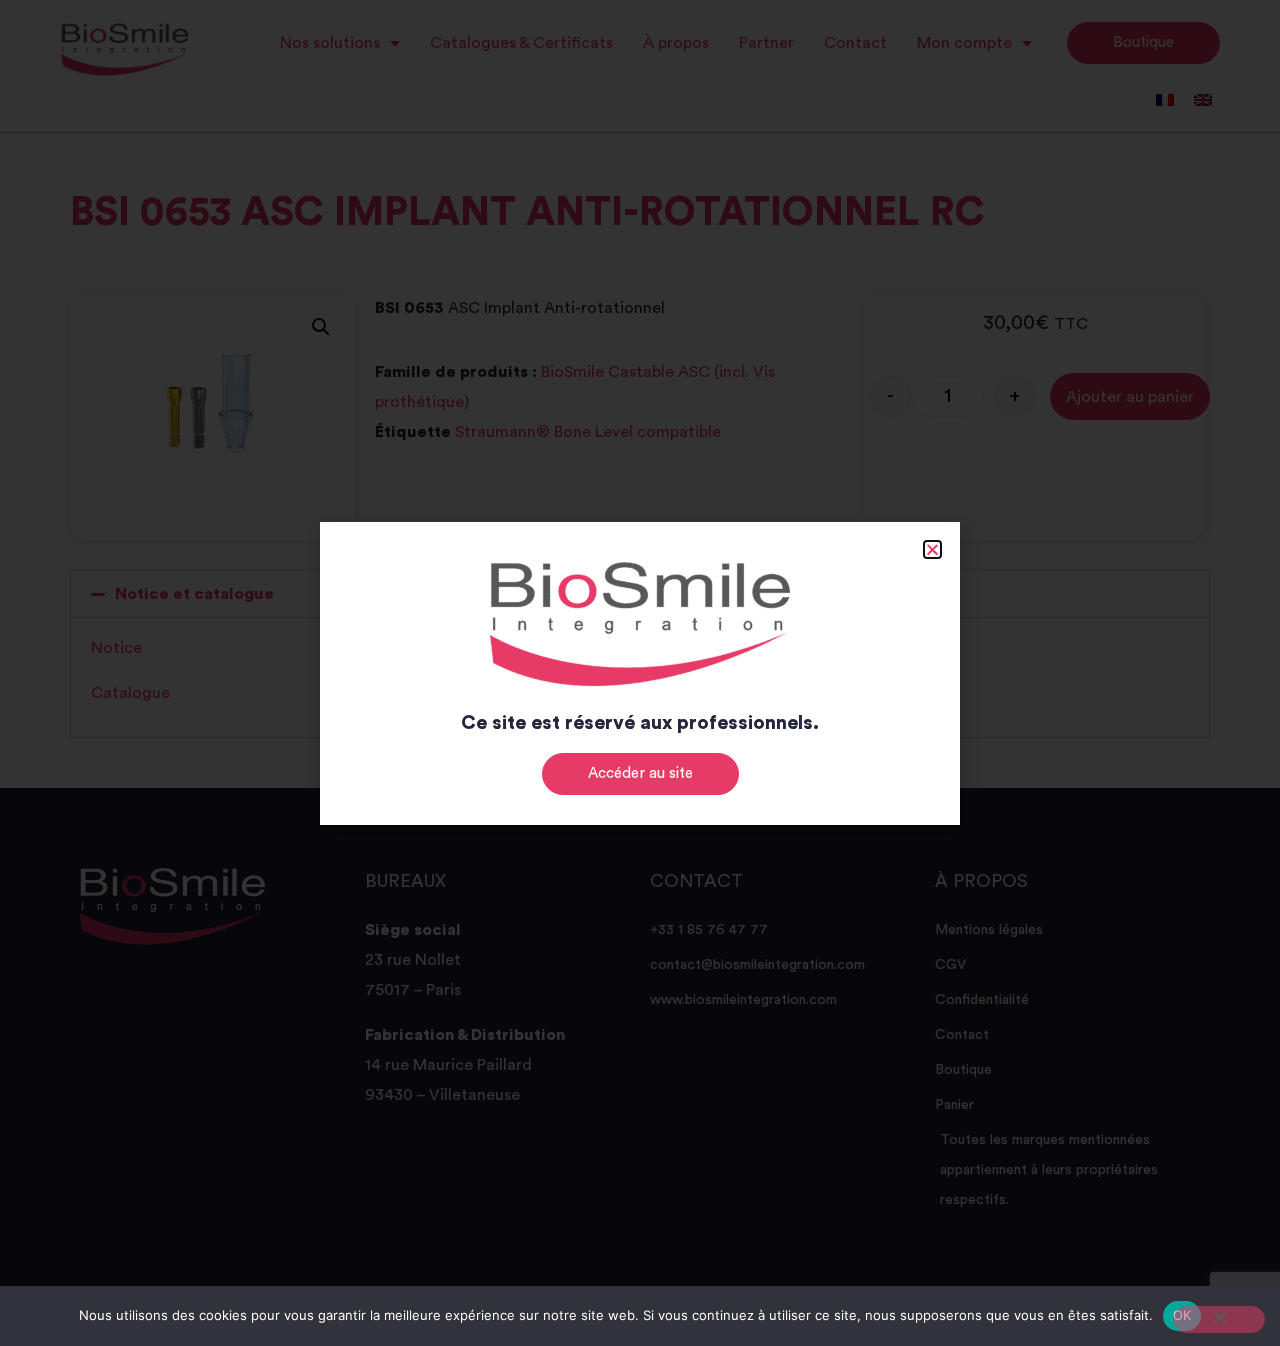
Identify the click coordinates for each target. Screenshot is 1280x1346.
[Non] (1219, 1319)
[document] (640, 673)
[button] (932, 549)
